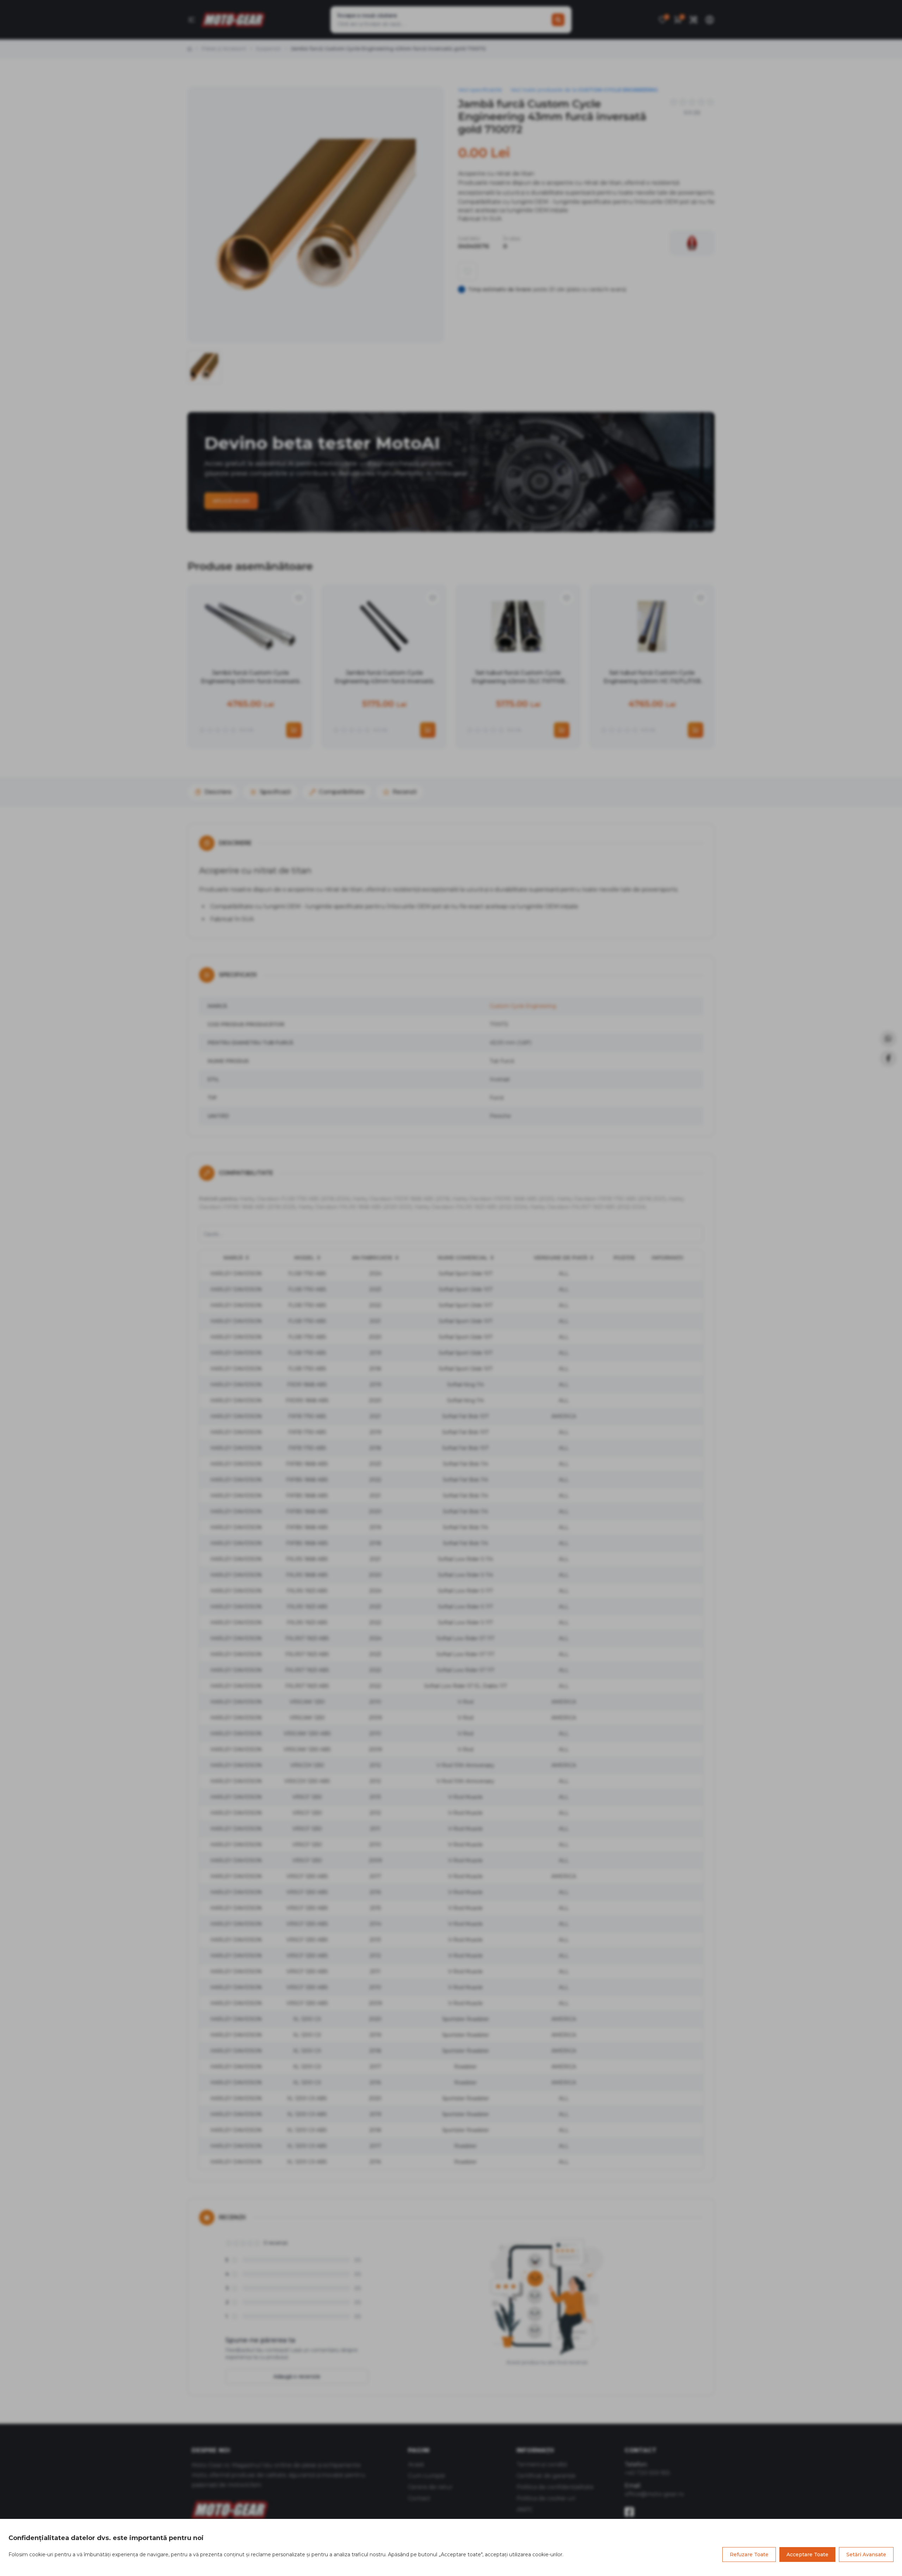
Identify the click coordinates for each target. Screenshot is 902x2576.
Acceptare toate (807, 2554)
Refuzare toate (749, 2554)
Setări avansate (866, 2554)
